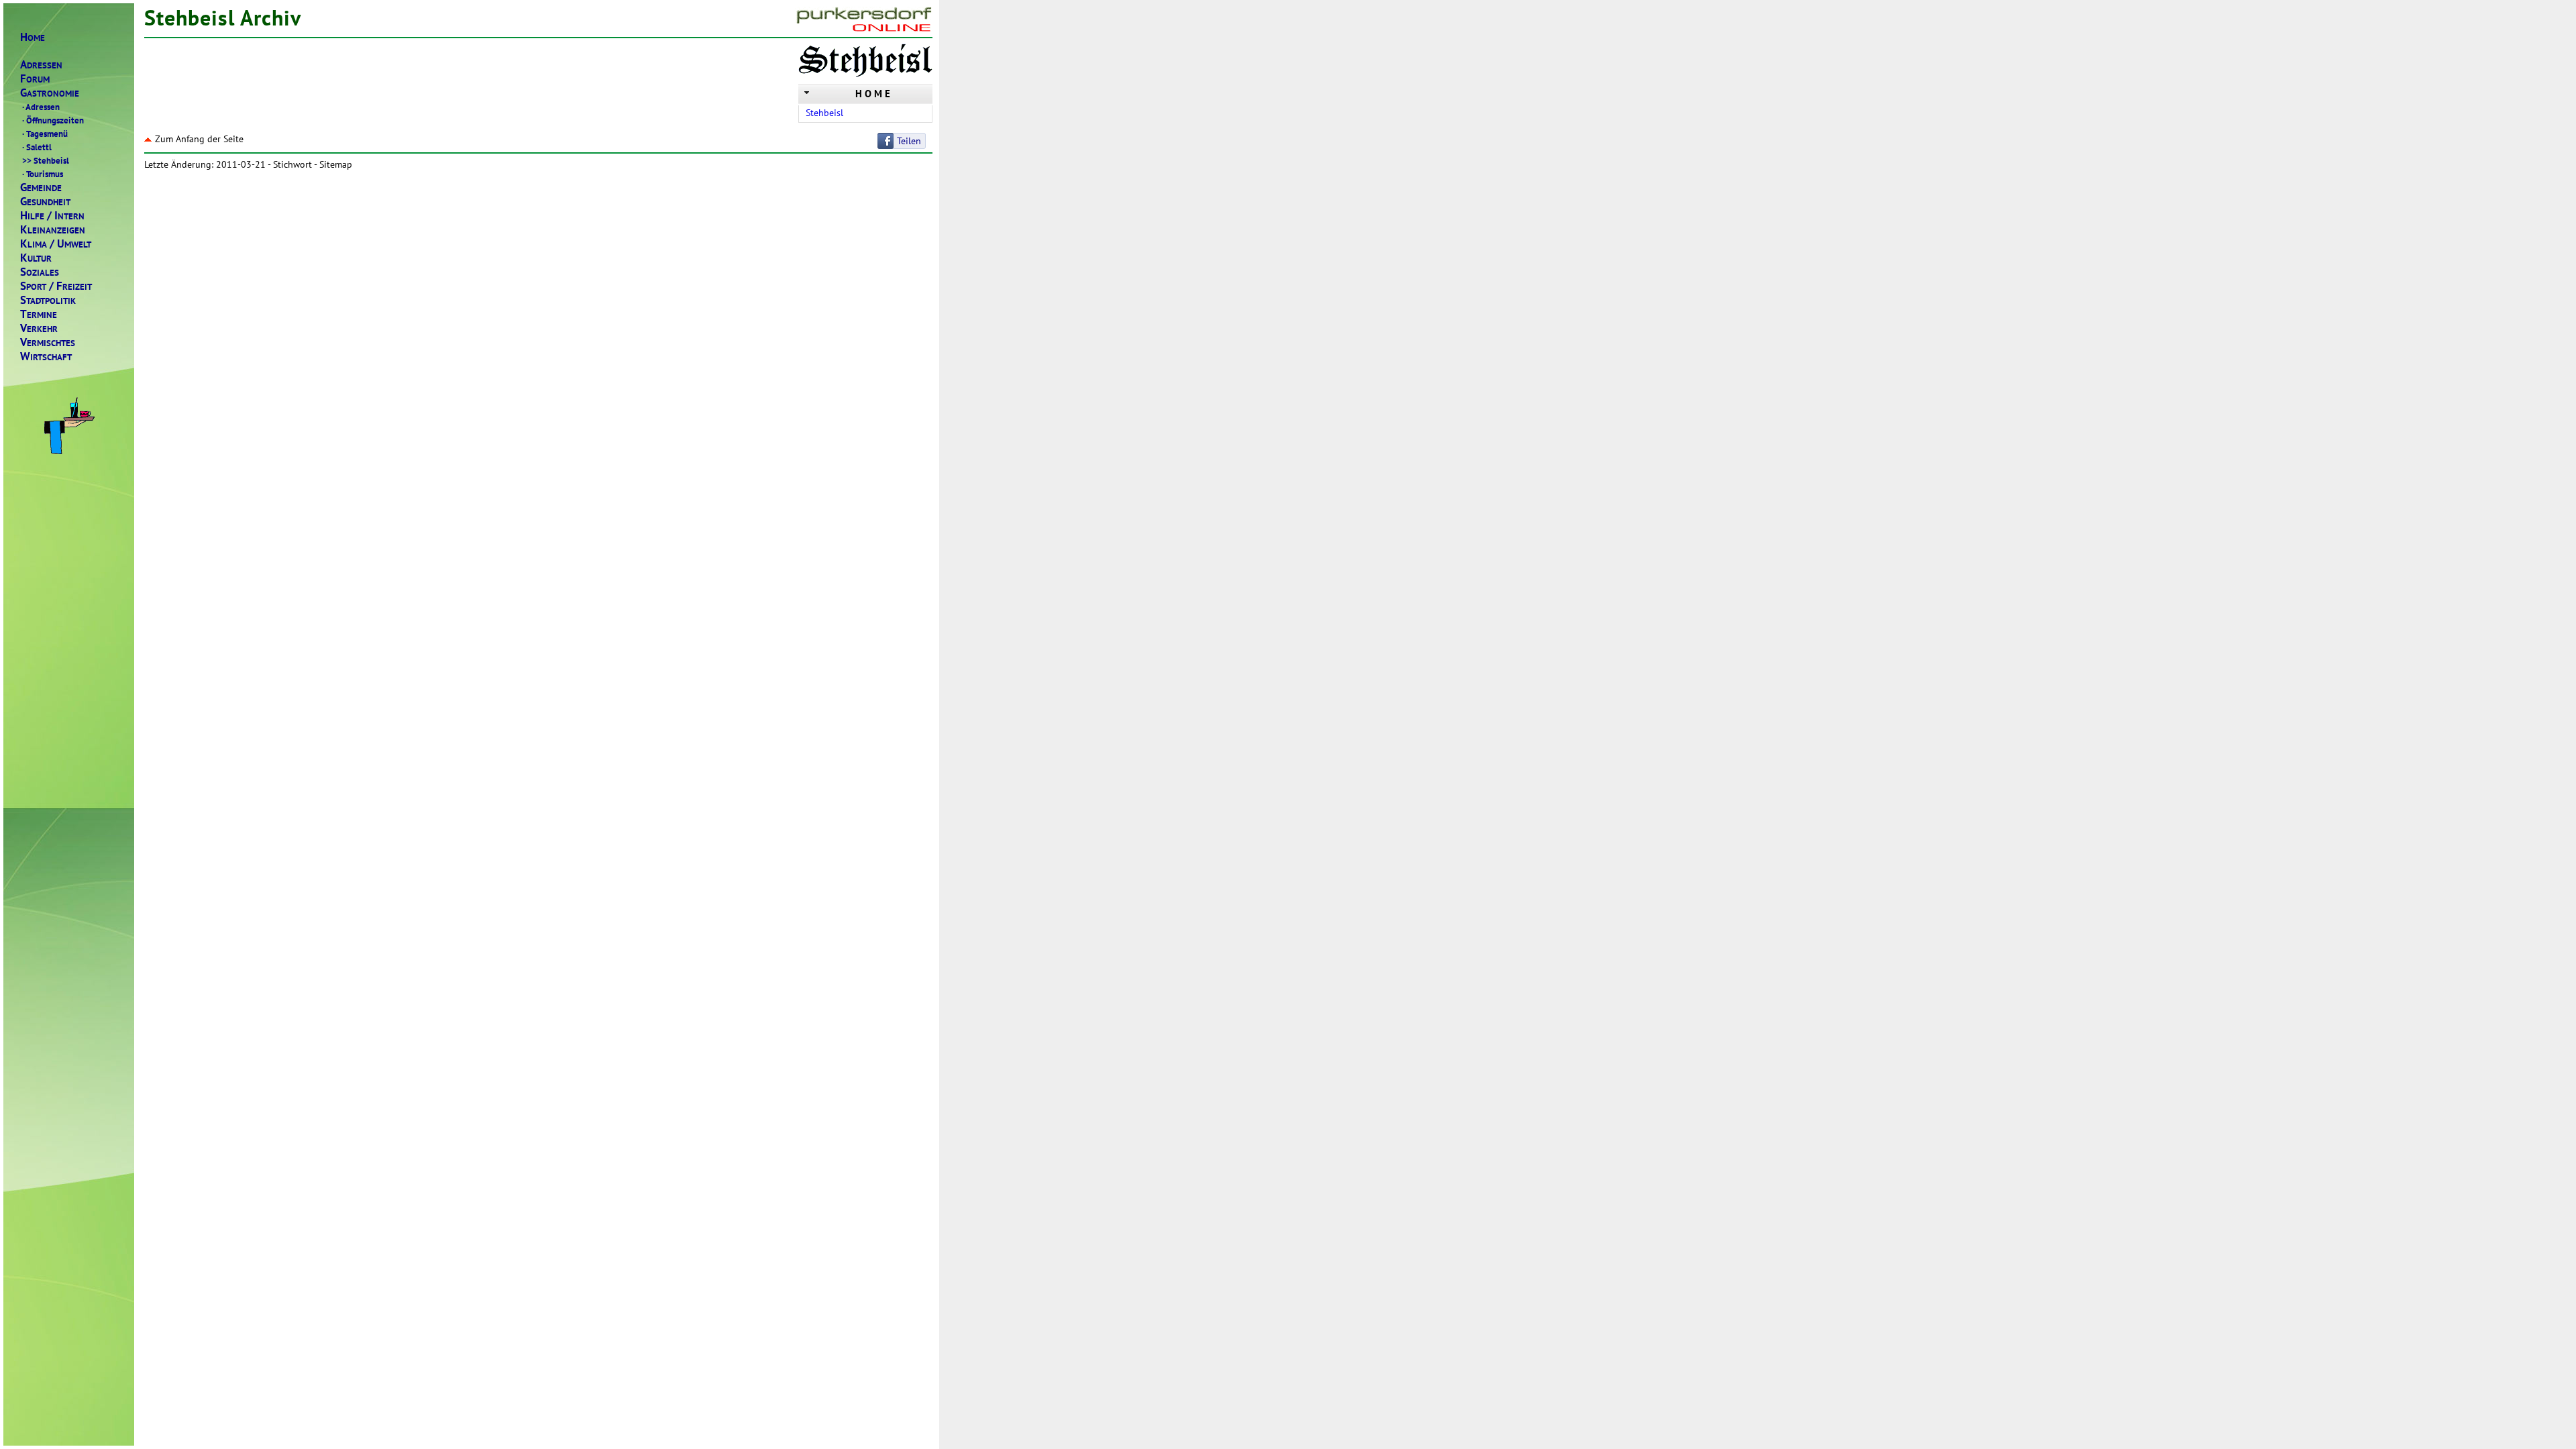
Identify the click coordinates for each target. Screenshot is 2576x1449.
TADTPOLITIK (48, 300)
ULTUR (36, 258)
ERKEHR (39, 328)
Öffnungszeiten (53, 120)
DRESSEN (41, 65)
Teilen (909, 141)
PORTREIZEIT (56, 286)
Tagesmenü (45, 133)
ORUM (35, 79)
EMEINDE (41, 187)
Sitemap (336, 164)
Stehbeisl (46, 160)
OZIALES (40, 272)
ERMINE (39, 314)
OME (33, 37)
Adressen (41, 107)
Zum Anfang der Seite (199, 139)
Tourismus (43, 174)
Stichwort (292, 164)
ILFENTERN (52, 216)
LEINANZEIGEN (53, 230)
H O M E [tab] (873, 94)
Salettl (37, 147)
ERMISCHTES (48, 342)
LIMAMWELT (56, 244)
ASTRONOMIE (50, 93)
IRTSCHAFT (46, 357)
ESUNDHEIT (45, 202)
